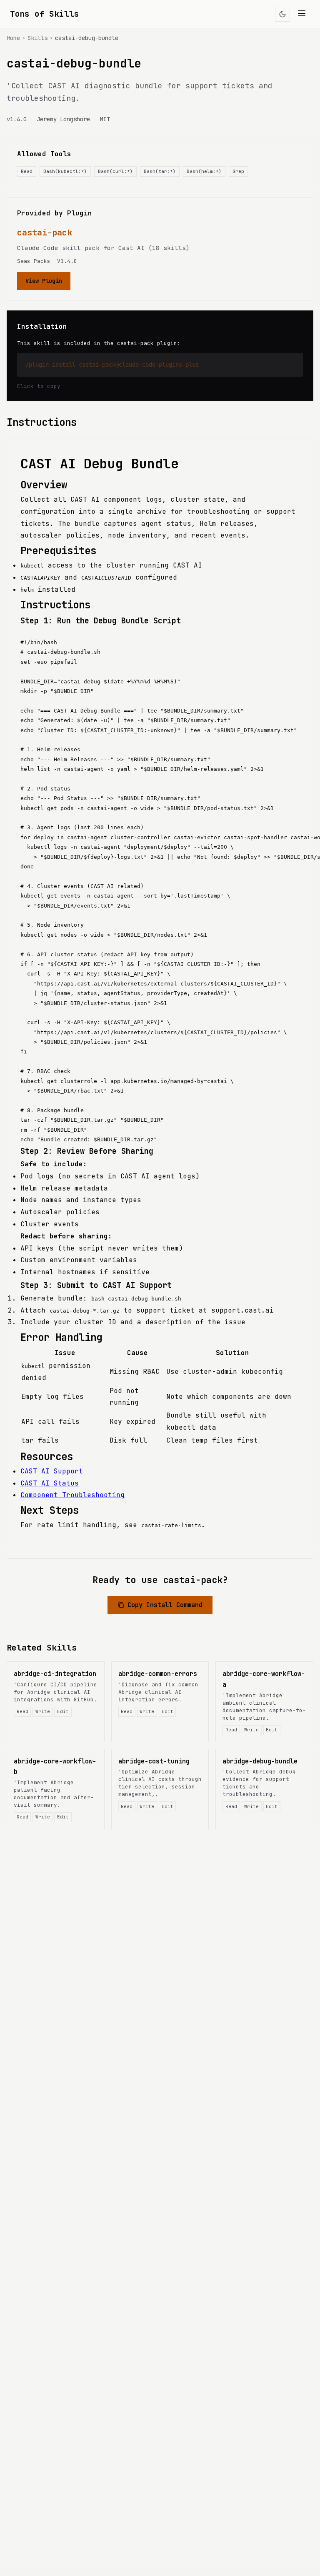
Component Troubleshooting (72, 1495)
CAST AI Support (52, 1471)
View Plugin (44, 281)
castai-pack (45, 233)
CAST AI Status (50, 1483)
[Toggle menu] (302, 14)
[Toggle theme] (282, 14)
